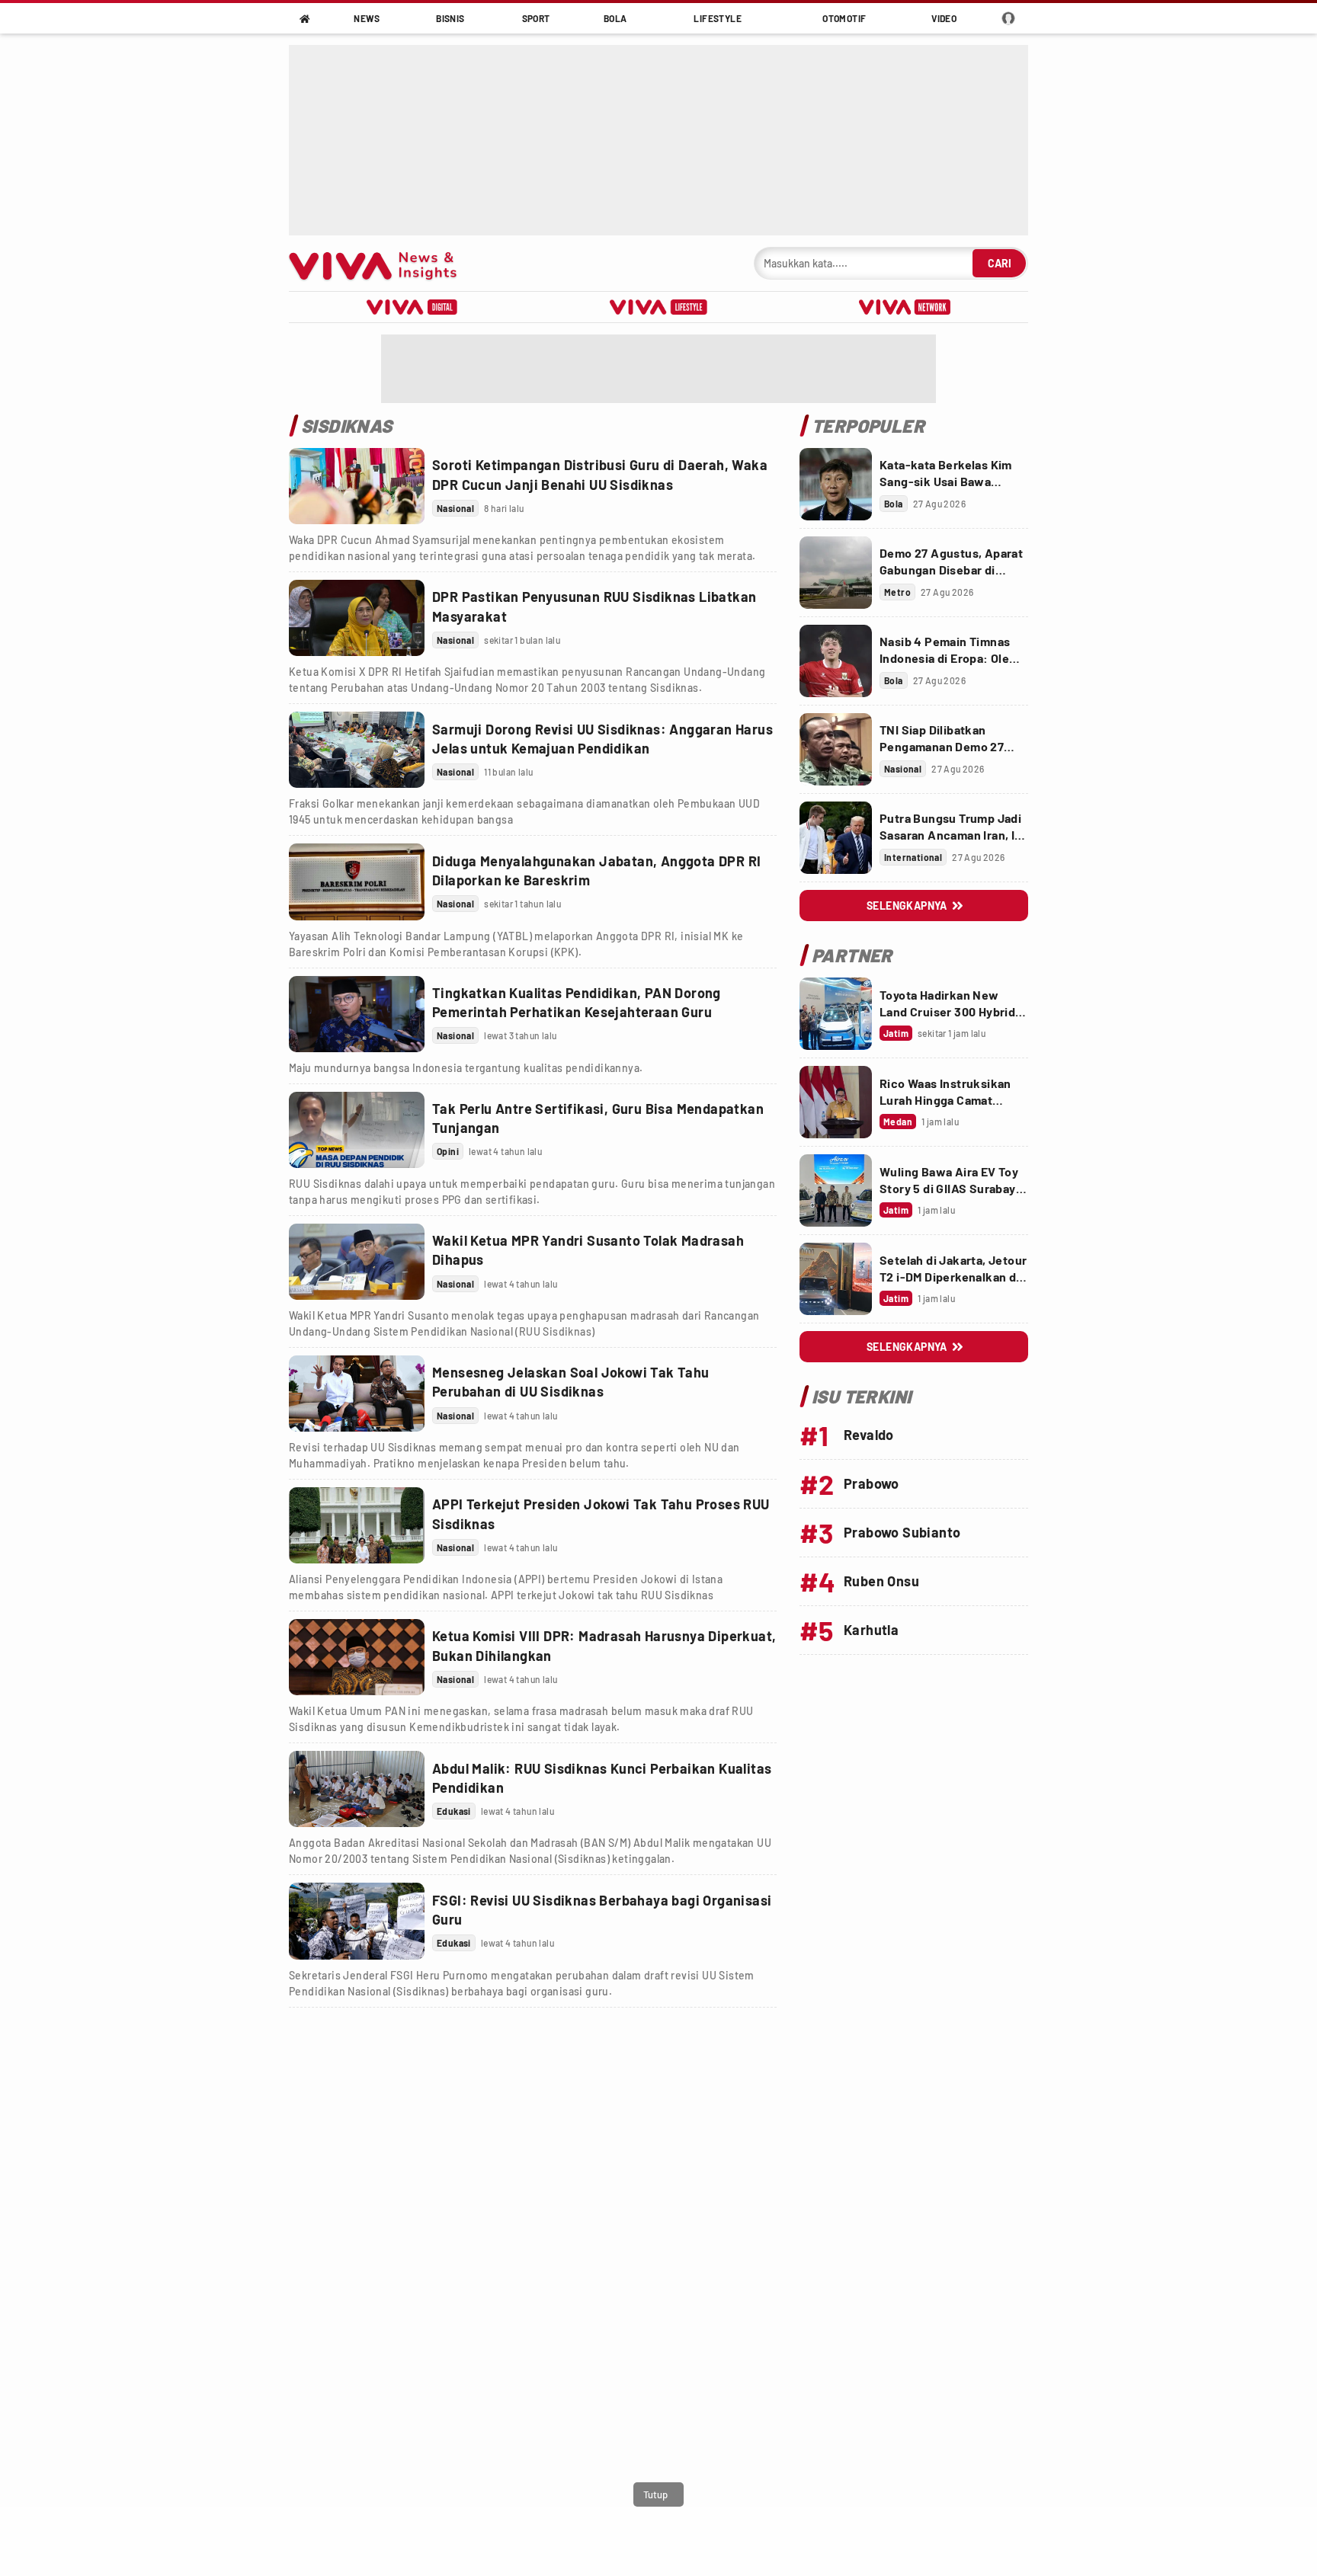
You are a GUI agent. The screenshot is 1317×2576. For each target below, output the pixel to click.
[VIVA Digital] (412, 307)
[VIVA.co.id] (381, 263)
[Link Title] (357, 486)
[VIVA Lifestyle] (658, 307)
